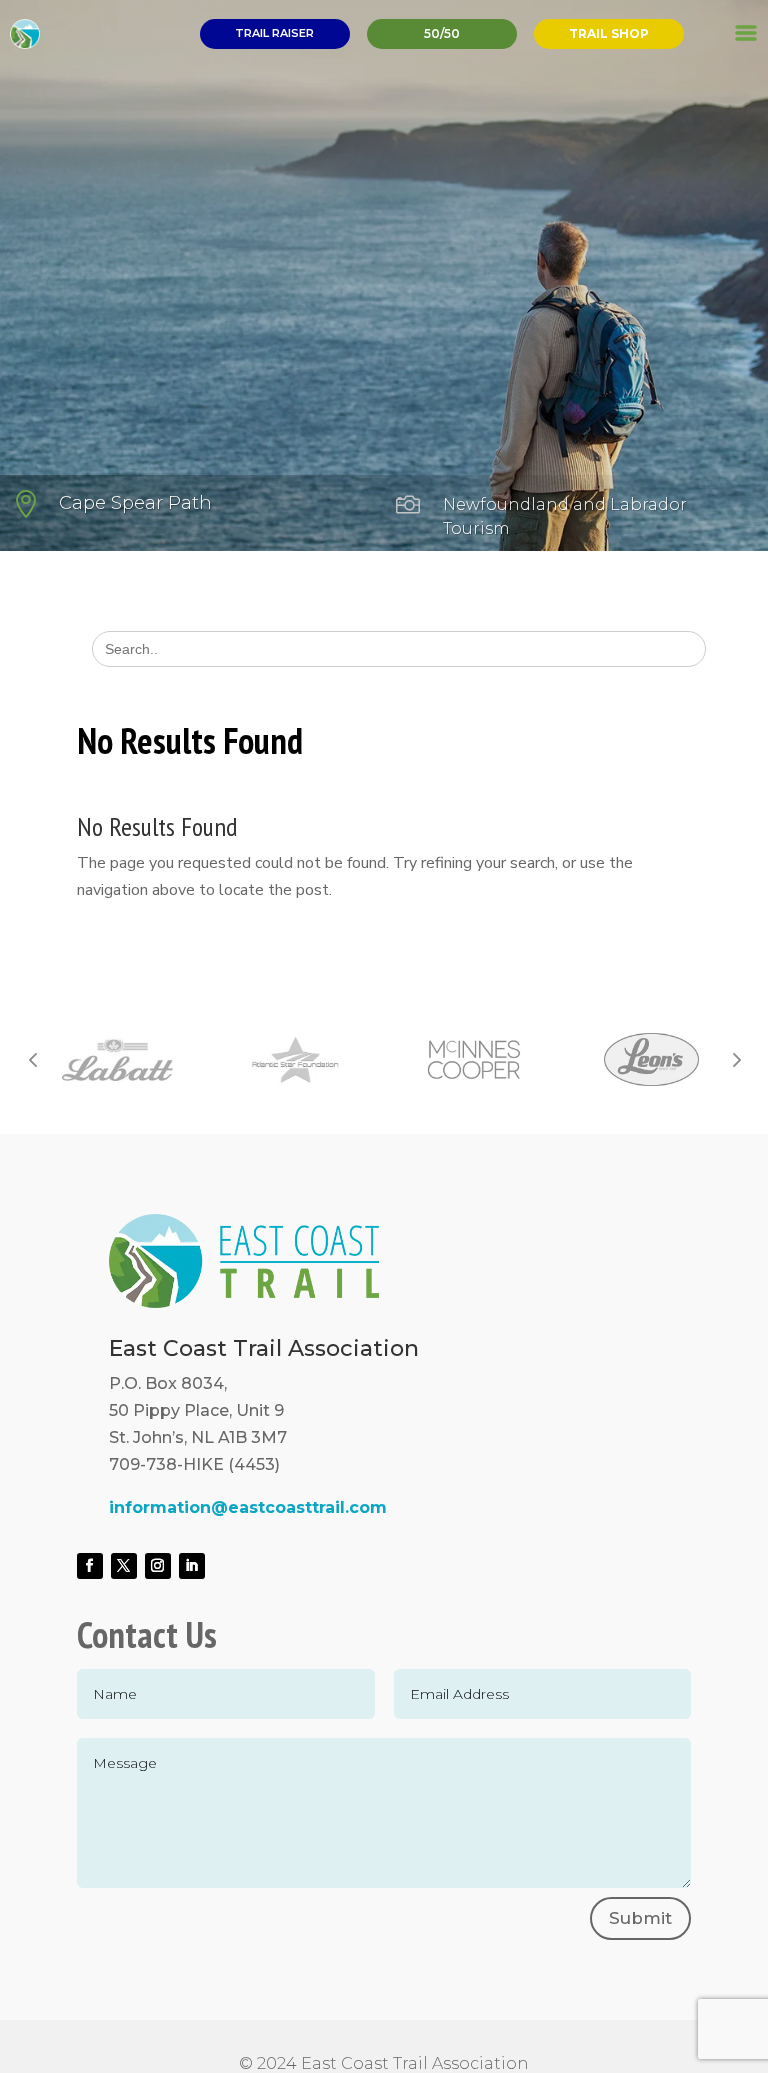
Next (735, 1059)
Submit (640, 1918)
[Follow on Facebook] (90, 1566)
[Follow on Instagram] (158, 1566)
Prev (33, 1059)
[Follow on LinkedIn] (192, 1566)
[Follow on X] (124, 1566)
